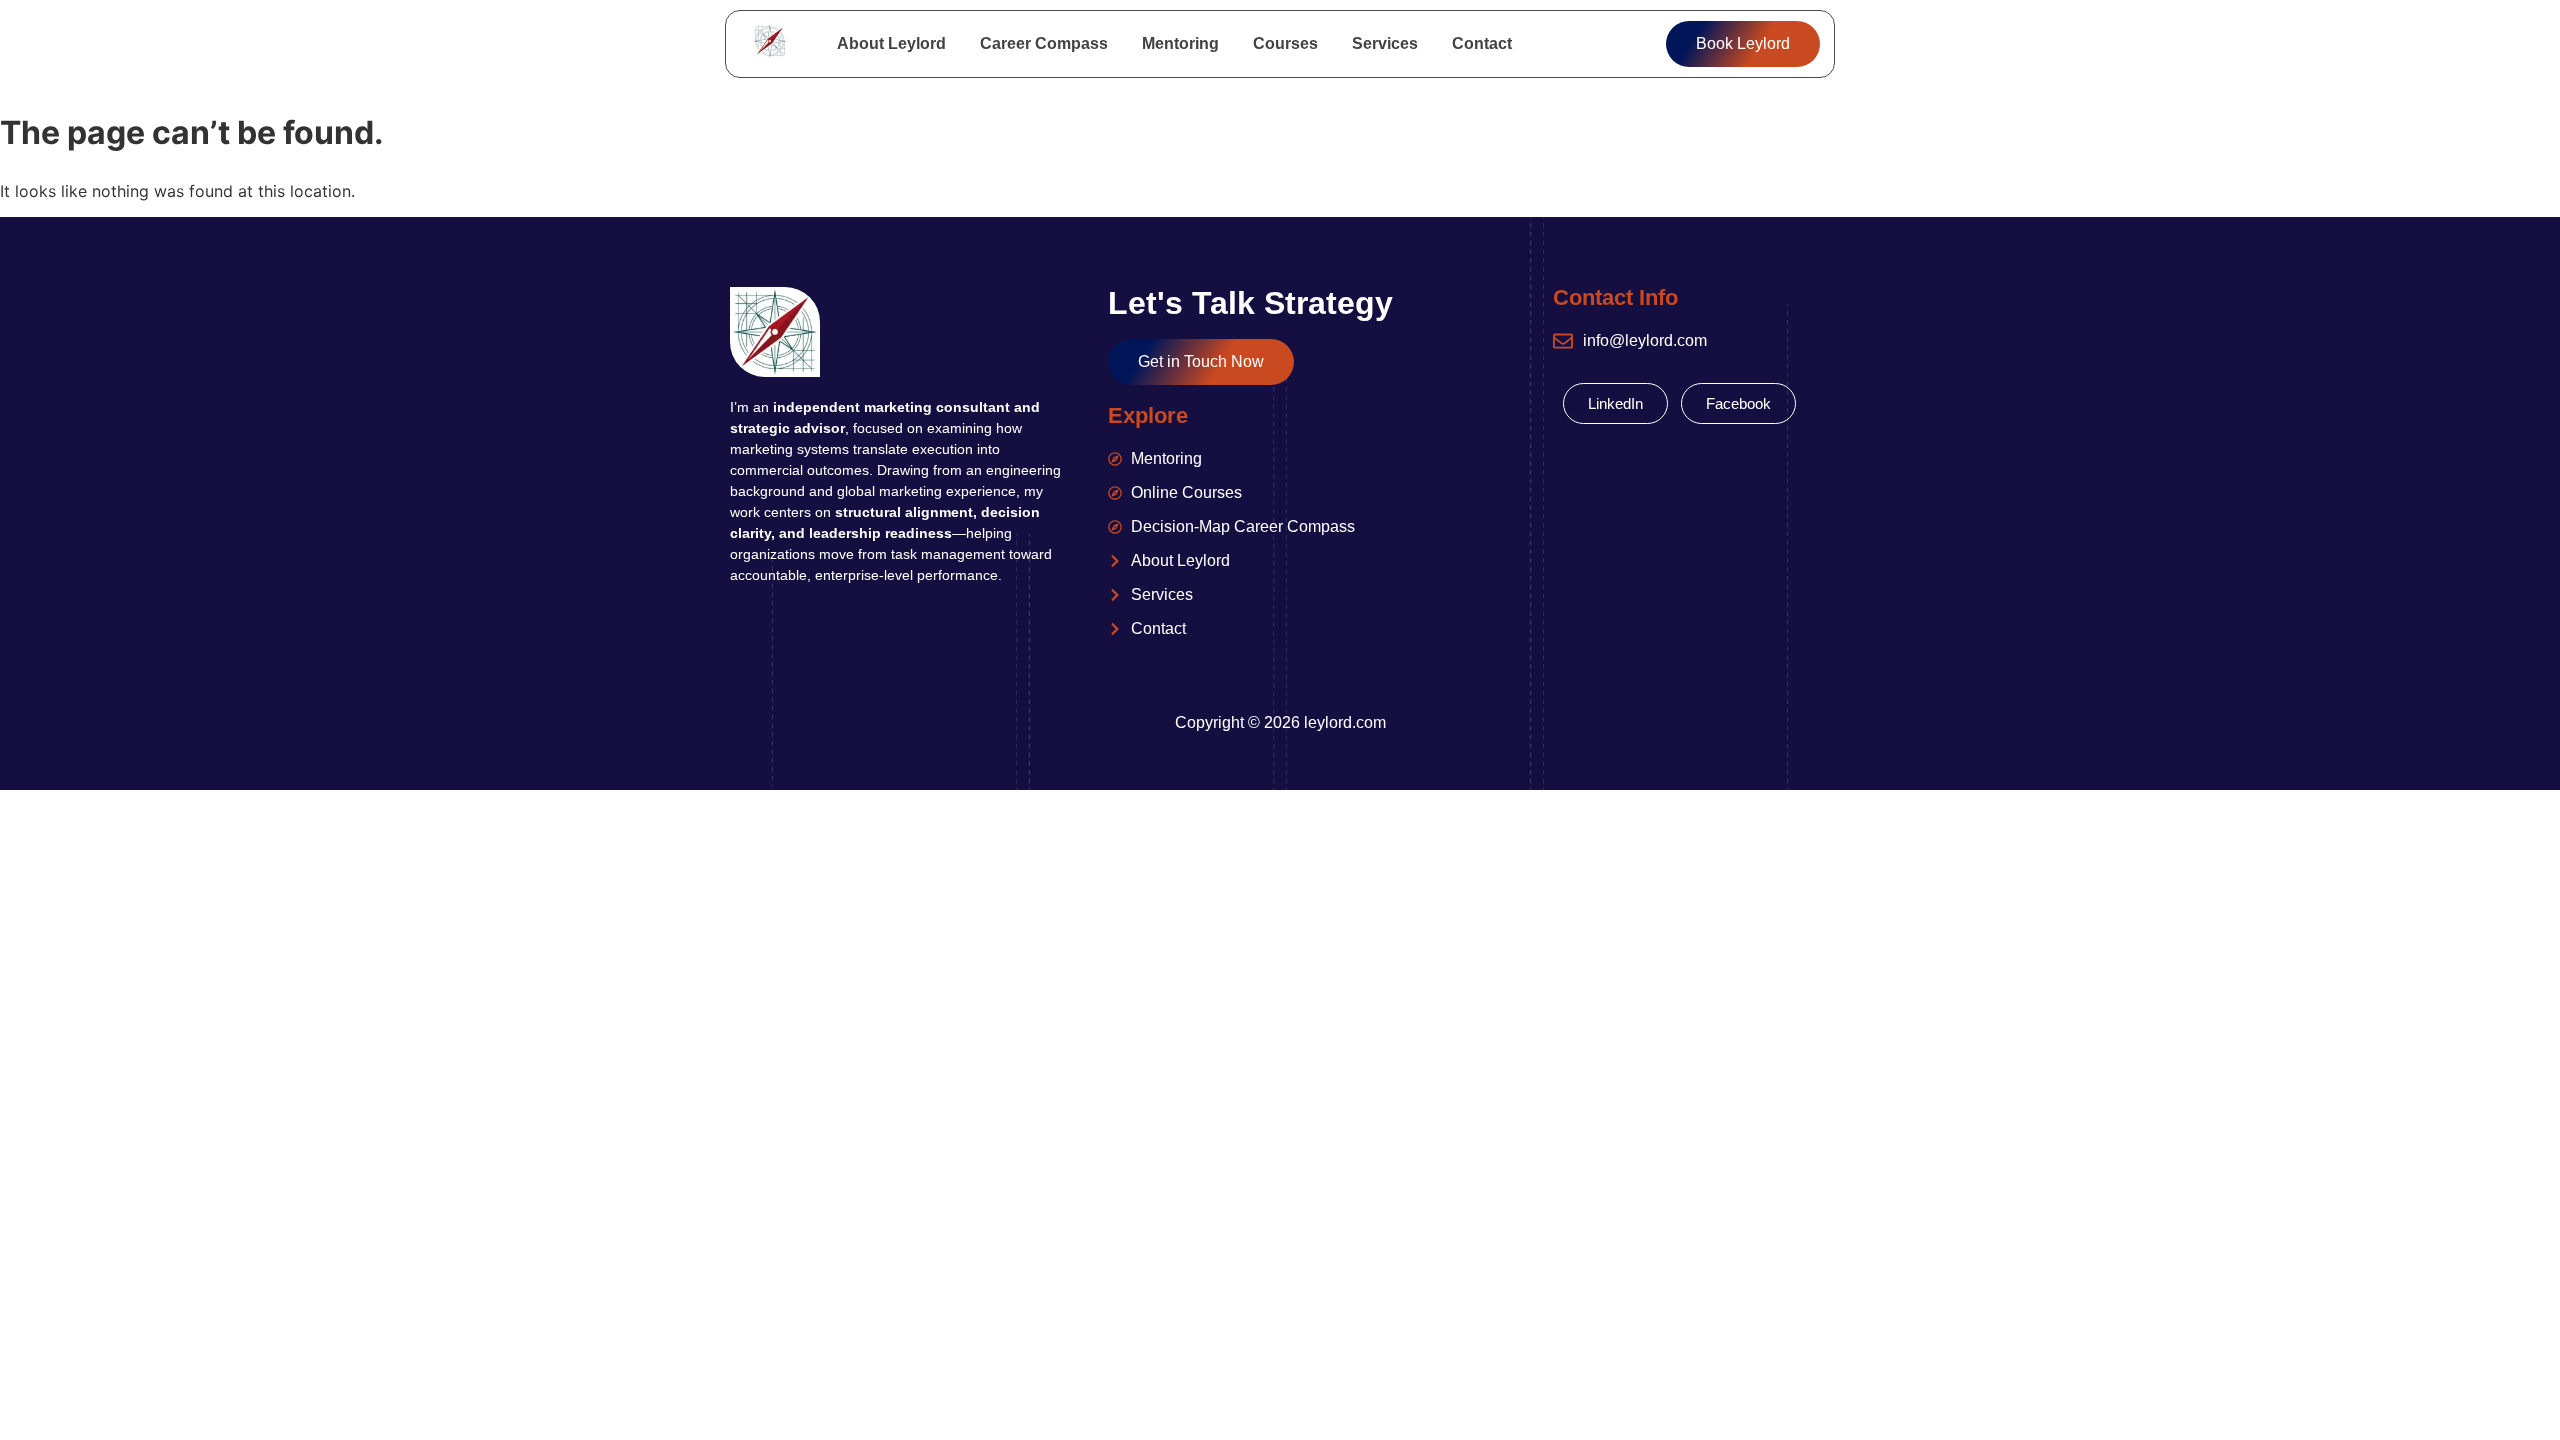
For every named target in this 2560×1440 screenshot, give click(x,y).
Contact (1482, 43)
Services (1385, 43)
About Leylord (891, 43)
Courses (1285, 43)
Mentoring (1180, 43)
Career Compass (1044, 43)
